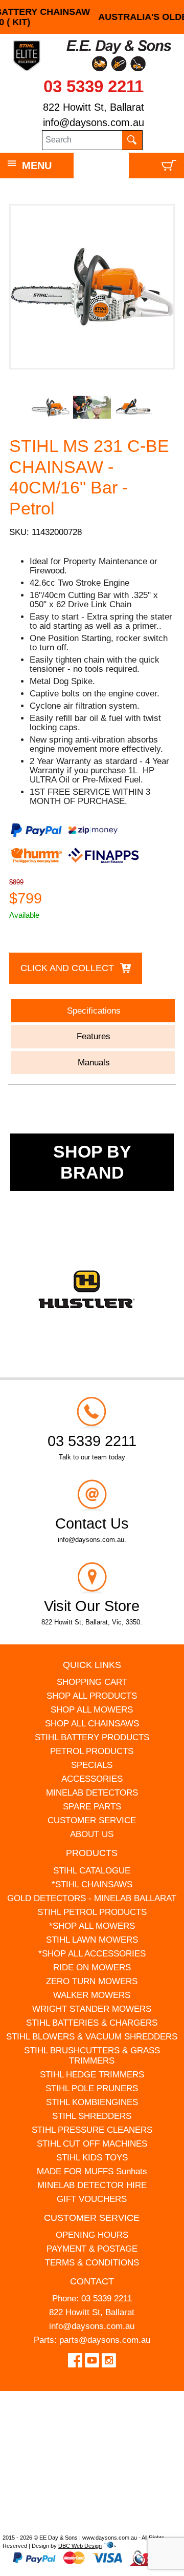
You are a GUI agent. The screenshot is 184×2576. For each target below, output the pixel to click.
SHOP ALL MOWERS (92, 1710)
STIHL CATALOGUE (92, 1871)
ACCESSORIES (92, 1779)
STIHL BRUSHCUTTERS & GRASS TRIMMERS (92, 2056)
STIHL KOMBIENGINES (92, 2102)
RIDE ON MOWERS (92, 1967)
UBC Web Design (80, 2546)
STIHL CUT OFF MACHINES (92, 2144)
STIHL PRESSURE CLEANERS (92, 2130)
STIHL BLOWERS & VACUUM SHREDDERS (92, 2037)
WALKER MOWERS (92, 1995)
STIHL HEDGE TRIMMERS (92, 2075)
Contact (92, 2281)
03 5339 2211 (94, 86)
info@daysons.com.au (94, 122)
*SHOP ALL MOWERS (92, 1926)
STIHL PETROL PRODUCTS (92, 1912)
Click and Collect (67, 968)
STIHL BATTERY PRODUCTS (92, 1737)
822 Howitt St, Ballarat (94, 107)
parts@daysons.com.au (105, 2340)
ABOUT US (92, 1834)
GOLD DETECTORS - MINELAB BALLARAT (92, 1898)
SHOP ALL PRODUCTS (92, 1696)
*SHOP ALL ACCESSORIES (92, 1954)
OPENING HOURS (92, 2235)
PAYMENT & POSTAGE (92, 2249)
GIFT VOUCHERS (92, 2199)
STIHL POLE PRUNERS (92, 2088)
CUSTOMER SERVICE (92, 1820)
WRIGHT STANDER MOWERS (92, 2009)
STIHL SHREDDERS (92, 2116)
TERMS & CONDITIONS (92, 2263)
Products (92, 1853)
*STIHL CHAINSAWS (92, 1884)
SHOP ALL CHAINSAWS (92, 1724)
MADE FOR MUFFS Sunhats (92, 2171)
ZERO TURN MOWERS (92, 1981)
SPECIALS (92, 1765)
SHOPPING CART (92, 1682)
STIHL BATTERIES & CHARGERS (92, 2023)
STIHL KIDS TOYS (92, 2158)
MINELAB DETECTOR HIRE (92, 2185)
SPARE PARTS (92, 1807)
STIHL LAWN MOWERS (92, 1940)
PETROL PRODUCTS (92, 1751)
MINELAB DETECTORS (92, 1793)
